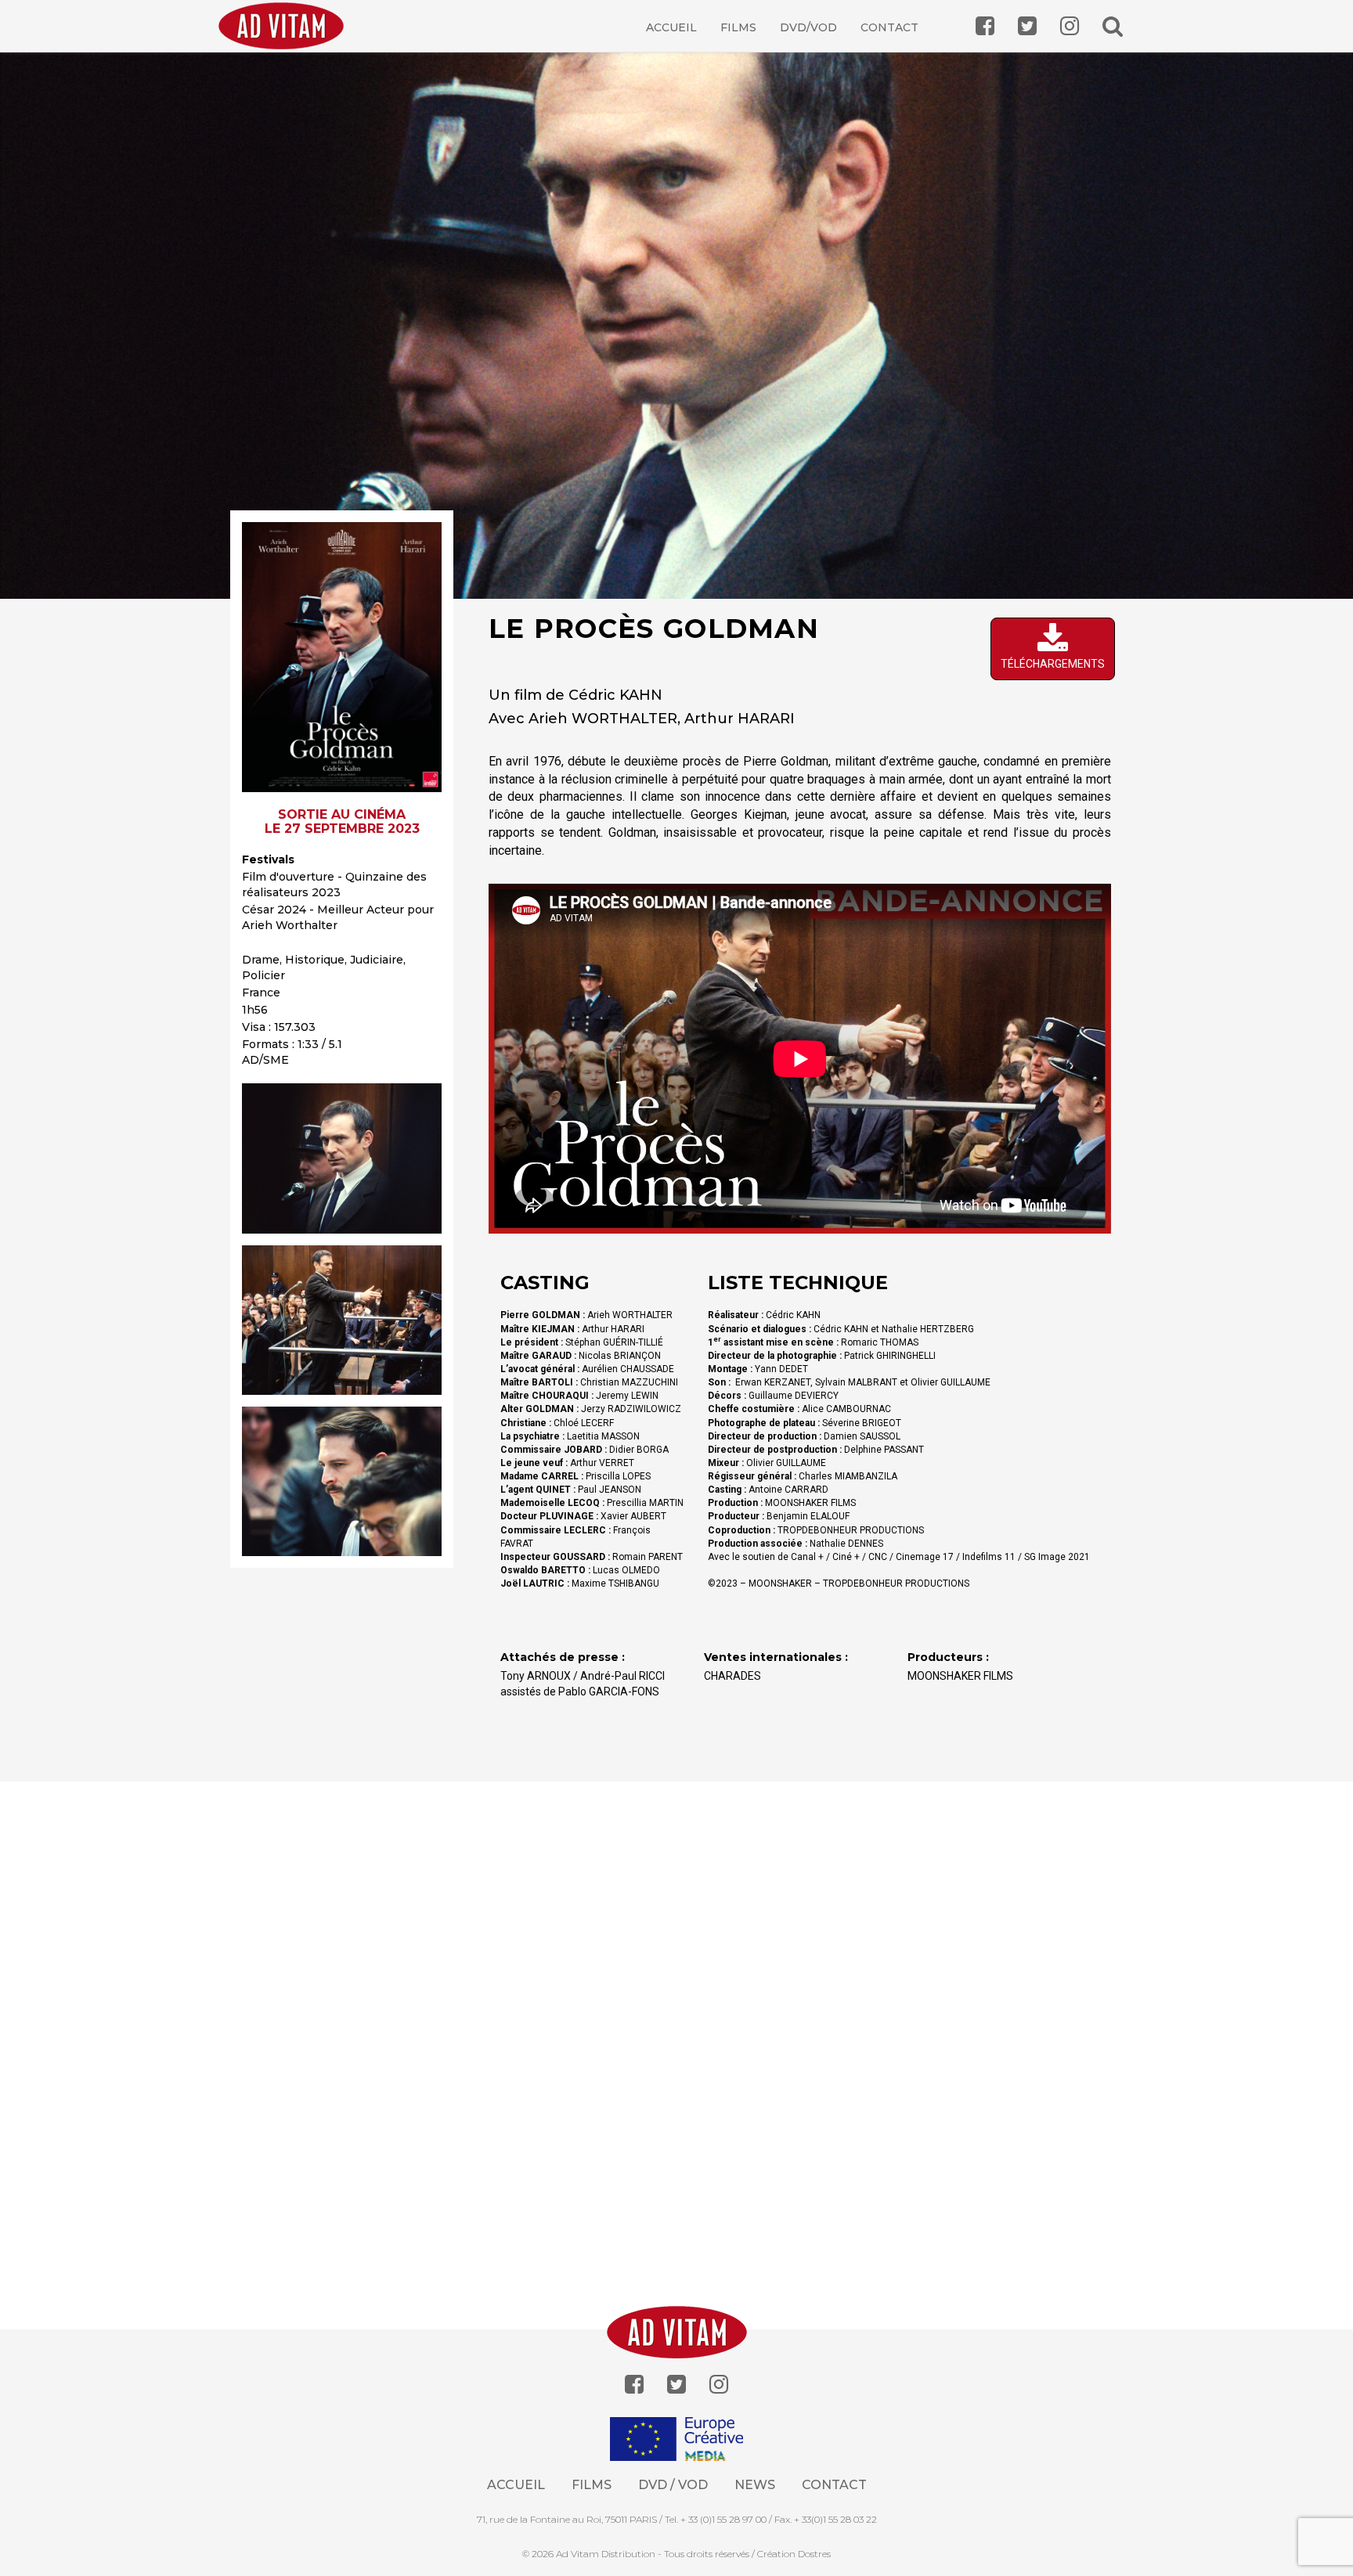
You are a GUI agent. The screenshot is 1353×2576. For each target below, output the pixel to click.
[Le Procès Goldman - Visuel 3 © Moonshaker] (342, 1481)
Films (738, 27)
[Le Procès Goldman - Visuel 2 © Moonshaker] (342, 1320)
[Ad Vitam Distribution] (287, 37)
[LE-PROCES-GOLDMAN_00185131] (342, 1158)
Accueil (671, 27)
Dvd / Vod (673, 2485)
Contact (889, 27)
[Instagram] (719, 2385)
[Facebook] (634, 2385)
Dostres (814, 2554)
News (755, 2485)
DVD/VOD (808, 27)
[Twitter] (676, 2385)
